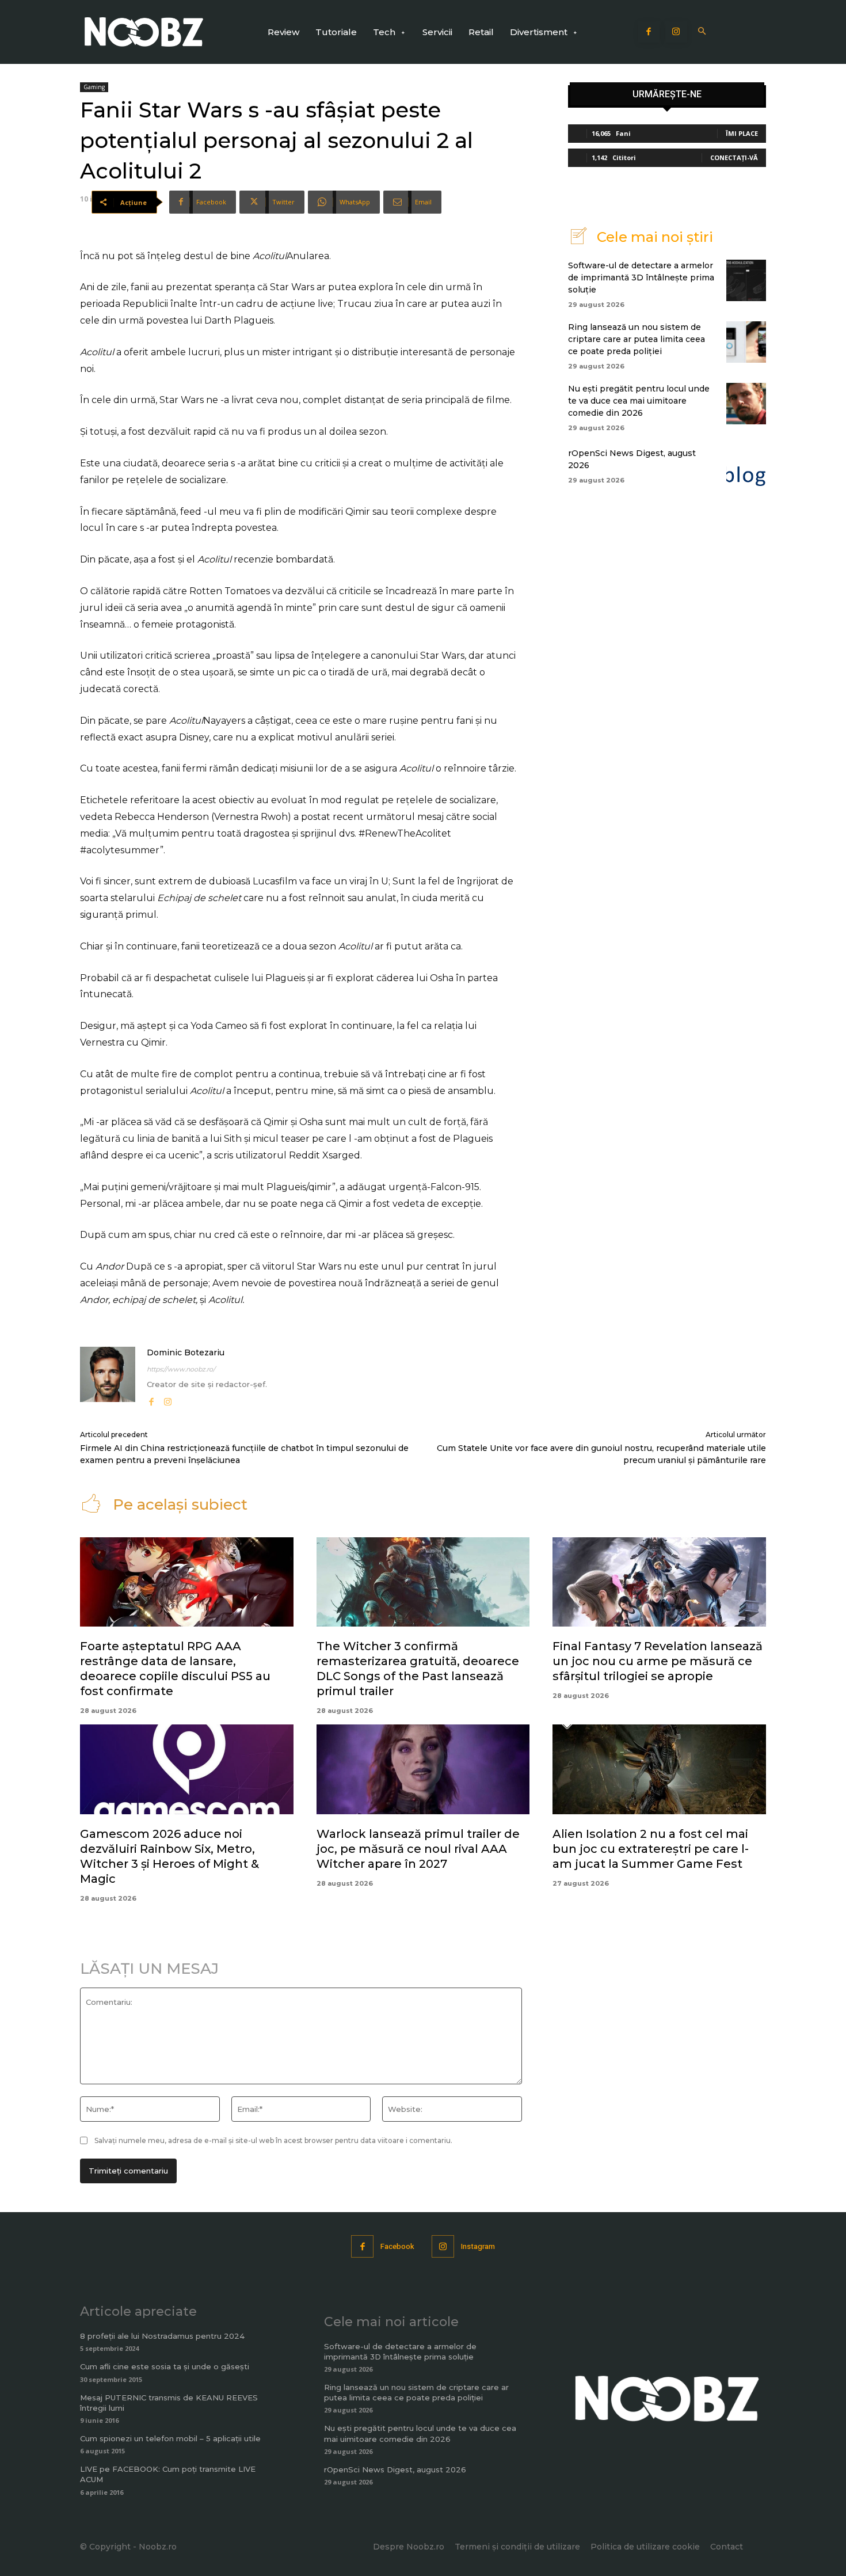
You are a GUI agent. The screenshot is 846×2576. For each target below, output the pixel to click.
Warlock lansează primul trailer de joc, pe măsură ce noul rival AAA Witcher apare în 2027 (418, 1849)
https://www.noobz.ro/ (181, 1369)
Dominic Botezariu (186, 1352)
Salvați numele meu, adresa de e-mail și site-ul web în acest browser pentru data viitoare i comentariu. (273, 2140)
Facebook (397, 2246)
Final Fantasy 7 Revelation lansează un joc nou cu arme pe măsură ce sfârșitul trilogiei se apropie (658, 1661)
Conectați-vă (734, 157)
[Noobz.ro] (144, 32)
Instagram (478, 2246)
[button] (702, 32)
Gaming (94, 87)
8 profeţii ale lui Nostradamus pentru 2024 (162, 2336)
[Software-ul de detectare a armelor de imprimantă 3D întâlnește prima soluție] (746, 280)
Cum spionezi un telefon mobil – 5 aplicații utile (170, 2438)
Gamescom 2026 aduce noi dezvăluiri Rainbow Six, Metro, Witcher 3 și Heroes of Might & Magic (169, 1856)
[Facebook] (649, 32)
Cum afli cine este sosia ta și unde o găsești (165, 2366)
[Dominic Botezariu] (108, 1378)
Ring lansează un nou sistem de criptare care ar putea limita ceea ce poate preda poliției (637, 339)
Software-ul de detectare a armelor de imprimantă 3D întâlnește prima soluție (641, 278)
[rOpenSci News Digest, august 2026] (746, 465)
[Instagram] (676, 32)
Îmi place (742, 133)
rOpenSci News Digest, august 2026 (395, 2469)
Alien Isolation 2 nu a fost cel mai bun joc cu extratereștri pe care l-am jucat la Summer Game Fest (651, 1849)
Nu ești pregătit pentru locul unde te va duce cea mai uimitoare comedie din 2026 (639, 401)
